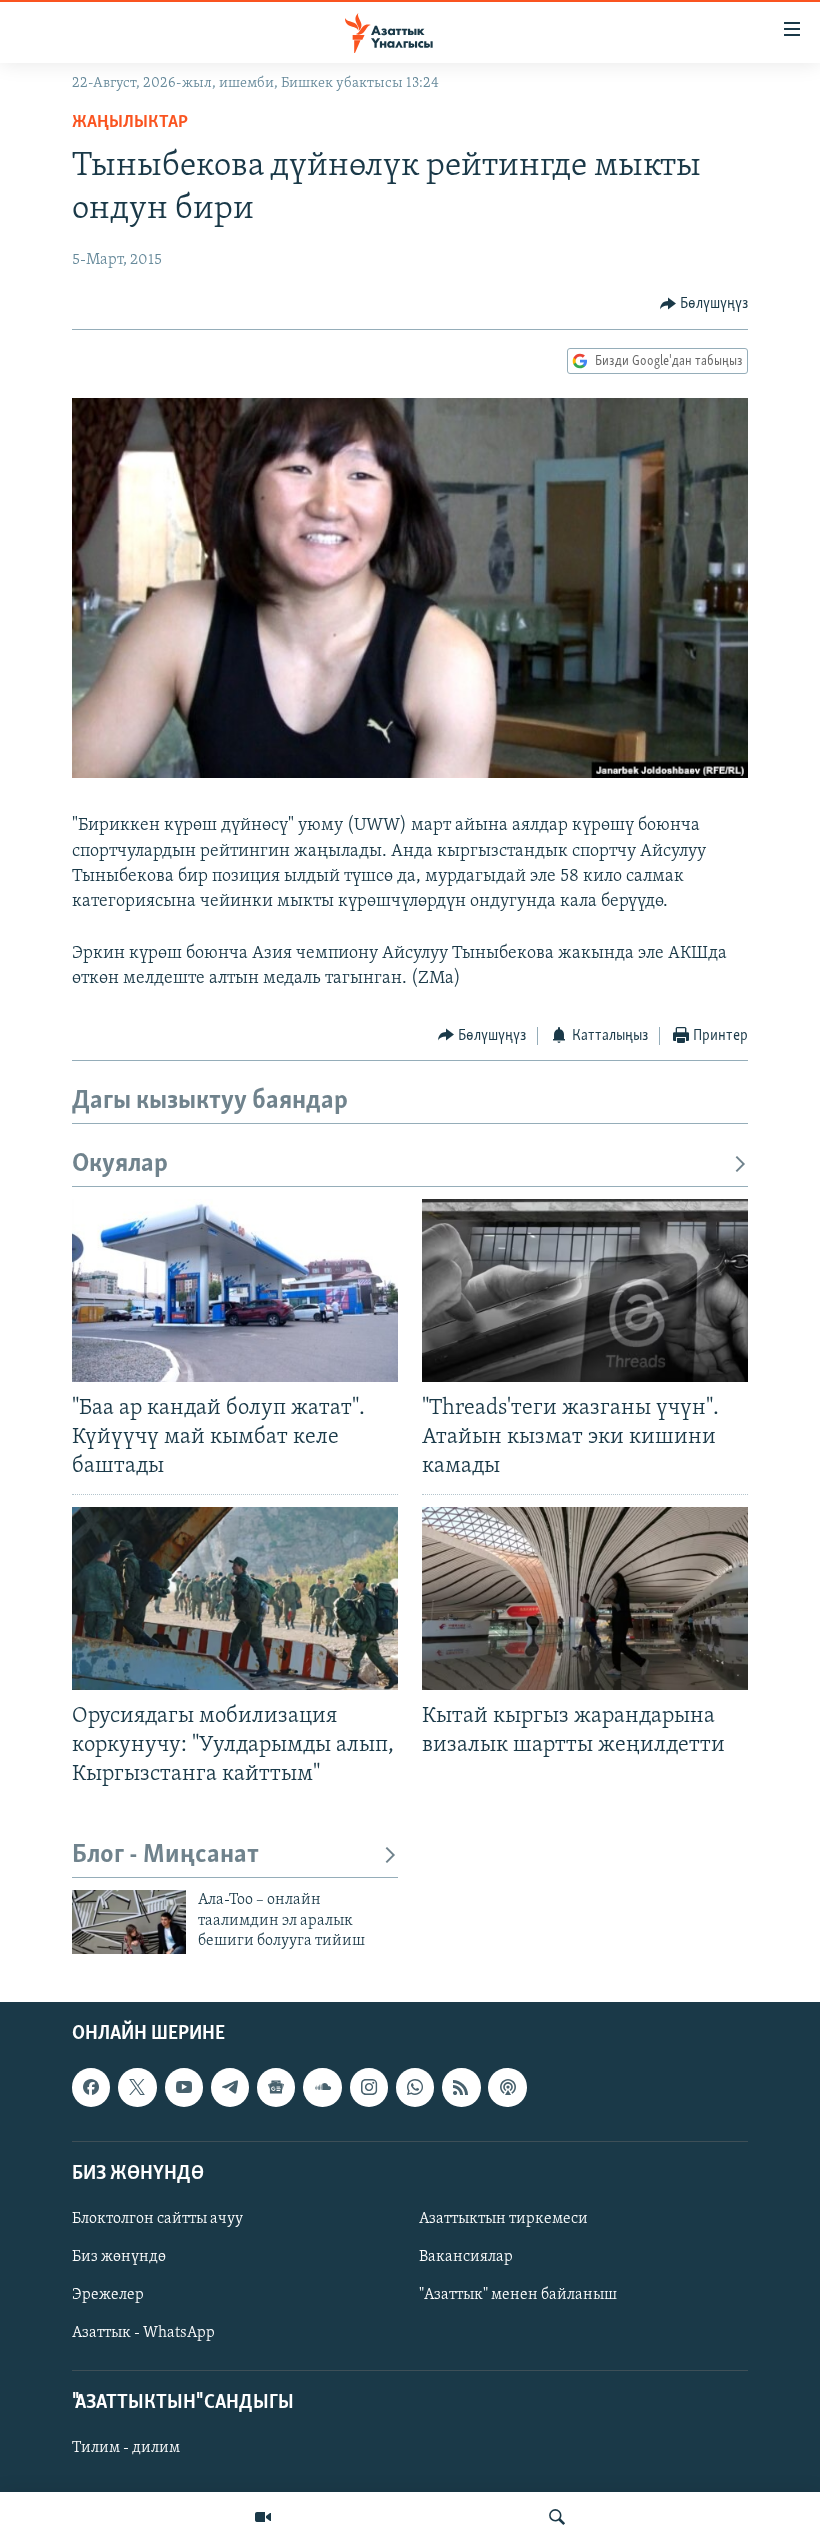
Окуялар (120, 1164)
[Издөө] (557, 2517)
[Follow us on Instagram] (369, 2088)
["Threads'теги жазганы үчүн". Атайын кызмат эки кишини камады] (585, 1290)
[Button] (704, 304)
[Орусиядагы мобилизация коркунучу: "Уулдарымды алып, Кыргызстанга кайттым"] (235, 1598)
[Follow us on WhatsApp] (415, 2088)
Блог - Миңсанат (165, 1855)
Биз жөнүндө (119, 2257)
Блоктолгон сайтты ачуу (157, 2219)
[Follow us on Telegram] (230, 2088)
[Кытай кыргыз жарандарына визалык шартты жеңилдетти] (585, 1598)
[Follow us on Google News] (276, 2088)
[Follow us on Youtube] (184, 2088)
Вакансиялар (466, 2257)
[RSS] (461, 2088)
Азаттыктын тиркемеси (503, 2219)
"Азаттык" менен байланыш (518, 2295)
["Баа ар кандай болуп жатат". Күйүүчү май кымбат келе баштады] (235, 1290)
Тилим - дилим (126, 2449)
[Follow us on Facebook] (91, 2088)
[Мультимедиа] (263, 2517)
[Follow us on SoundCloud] (322, 2088)
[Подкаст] (507, 2088)
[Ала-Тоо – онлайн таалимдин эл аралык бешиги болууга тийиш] (129, 1922)
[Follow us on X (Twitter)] (137, 2088)
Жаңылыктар (130, 123)
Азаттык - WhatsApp (143, 2334)
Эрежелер (108, 2295)
